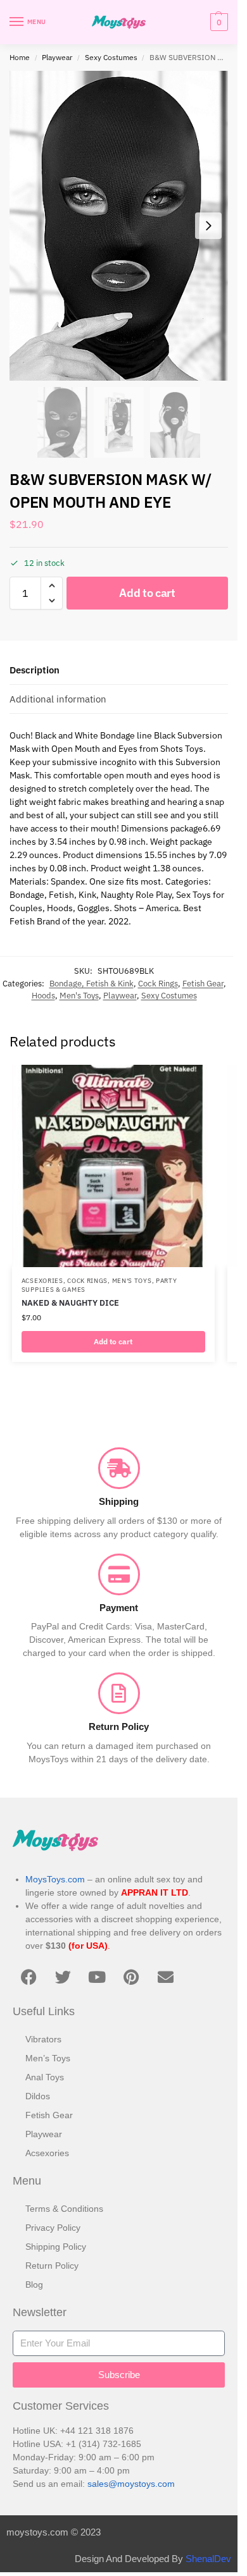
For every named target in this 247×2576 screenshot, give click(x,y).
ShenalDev (208, 2559)
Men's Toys (79, 996)
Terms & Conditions (64, 2209)
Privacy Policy (53, 2228)
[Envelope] (165, 1977)
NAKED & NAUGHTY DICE (70, 1303)
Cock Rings (158, 984)
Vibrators (43, 2039)
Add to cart (147, 593)
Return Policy (52, 2266)
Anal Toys (45, 2077)
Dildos (38, 2096)
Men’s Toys (48, 2058)
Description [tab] (35, 670)
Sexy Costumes (111, 57)
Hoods (43, 996)
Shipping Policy (56, 2247)
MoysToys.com (55, 1879)
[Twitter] (63, 1977)
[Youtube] (97, 1977)
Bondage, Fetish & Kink (92, 984)
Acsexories (42, 1281)
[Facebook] (28, 1977)
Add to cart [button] (113, 1341)
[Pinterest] (131, 1977)
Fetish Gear (203, 984)
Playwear (57, 57)
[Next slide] (208, 226)
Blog (34, 2285)
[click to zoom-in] (119, 226)
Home (20, 57)
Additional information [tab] (58, 699)
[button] (218, 22)
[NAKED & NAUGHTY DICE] (113, 1166)
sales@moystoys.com (131, 2484)
